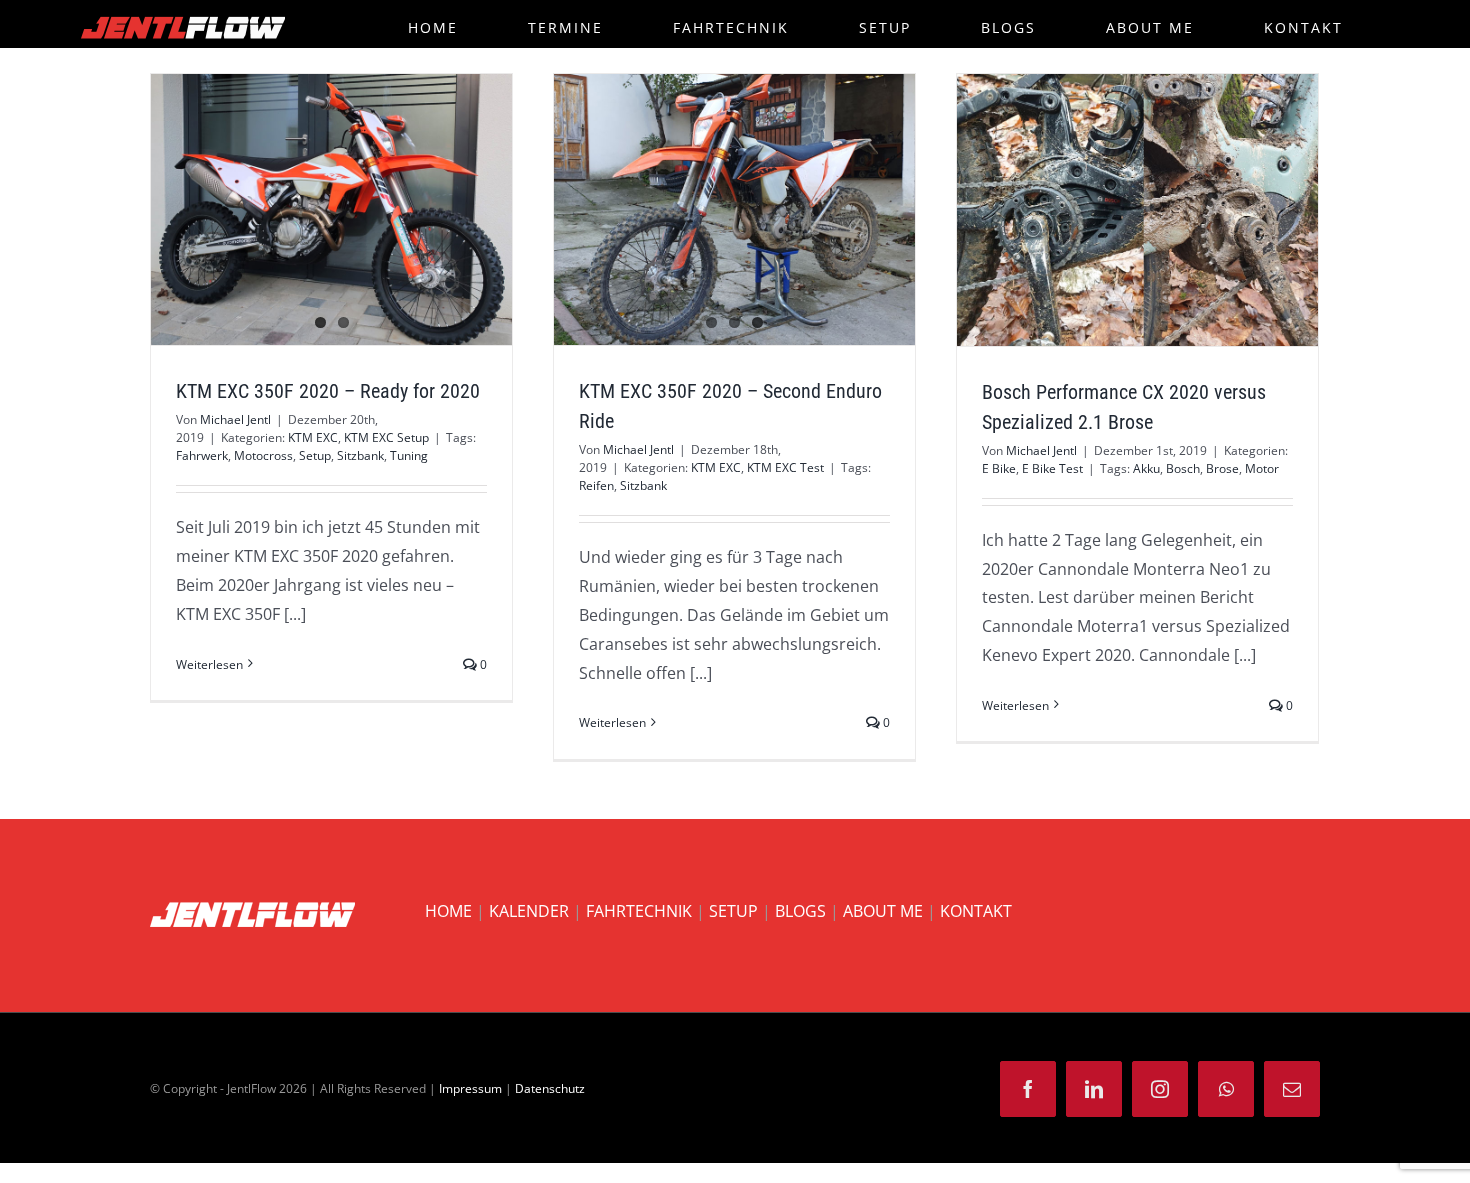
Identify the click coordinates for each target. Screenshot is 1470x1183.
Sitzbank (360, 455)
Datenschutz (550, 1088)
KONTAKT (976, 911)
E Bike (999, 468)
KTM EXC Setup (386, 437)
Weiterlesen (209, 664)
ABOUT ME (883, 911)
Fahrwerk (202, 455)
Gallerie (771, 210)
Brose (1222, 468)
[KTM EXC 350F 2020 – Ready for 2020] (331, 209)
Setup (315, 455)
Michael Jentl (235, 419)
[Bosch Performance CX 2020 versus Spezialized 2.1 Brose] (1137, 209)
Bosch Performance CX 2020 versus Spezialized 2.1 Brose (1101, 210)
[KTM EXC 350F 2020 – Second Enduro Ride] (734, 209)
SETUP (733, 911)
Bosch (1183, 468)
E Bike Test (1052, 468)
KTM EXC (313, 437)
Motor (1262, 468)
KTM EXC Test (785, 467)
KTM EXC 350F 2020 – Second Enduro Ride (698, 210)
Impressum (470, 1088)
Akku (1146, 468)
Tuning (409, 455)
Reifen (596, 485)
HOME (448, 911)
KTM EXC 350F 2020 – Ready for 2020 (328, 391)
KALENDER (529, 911)
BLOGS (800, 911)
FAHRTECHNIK (639, 911)
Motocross (263, 455)
